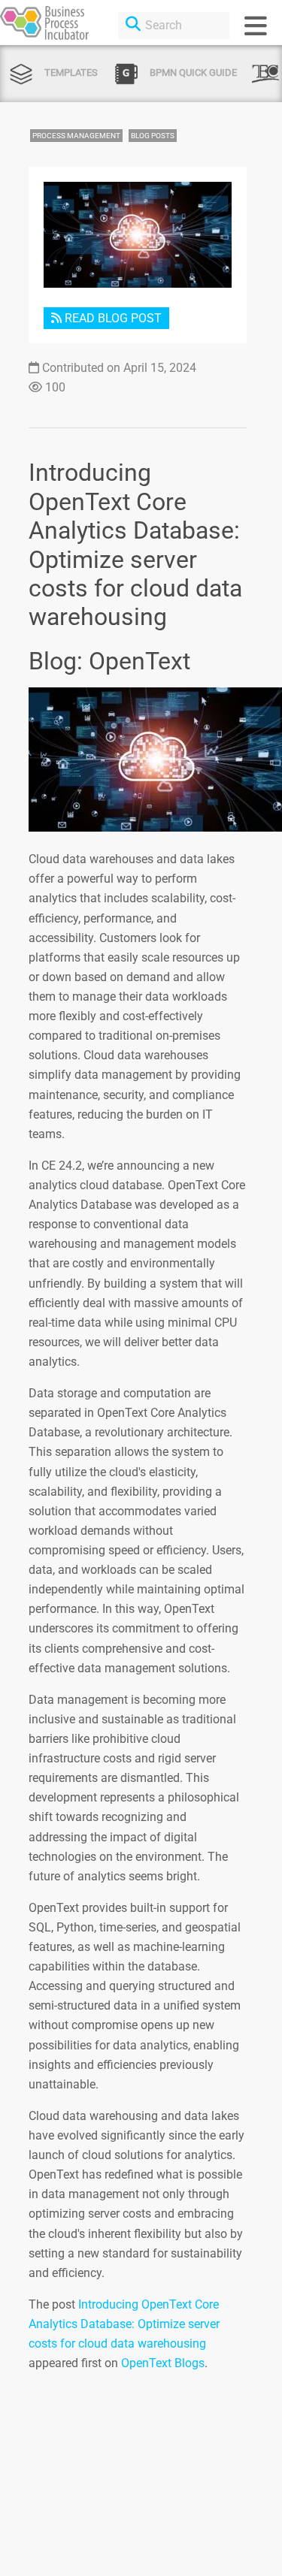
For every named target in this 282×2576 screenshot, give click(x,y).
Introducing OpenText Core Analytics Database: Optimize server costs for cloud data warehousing (124, 2324)
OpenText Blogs (163, 2363)
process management (76, 136)
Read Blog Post (112, 318)
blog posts (153, 136)
